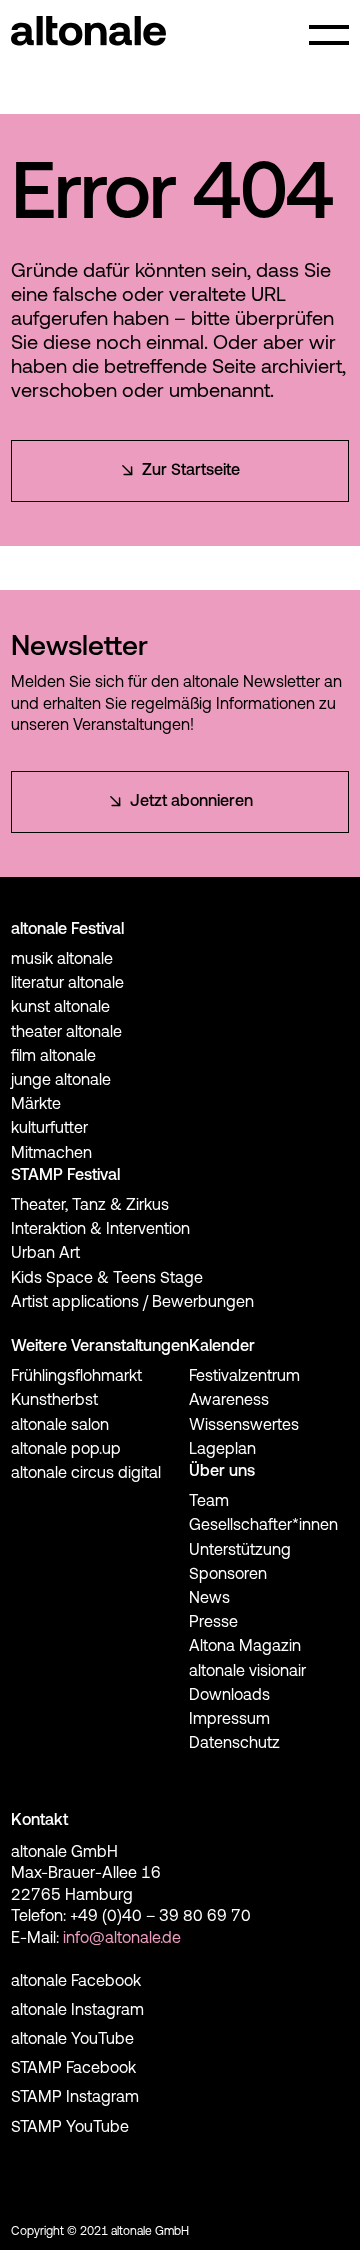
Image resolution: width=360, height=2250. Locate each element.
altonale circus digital (86, 1474)
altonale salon (60, 1426)
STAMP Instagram (75, 2098)
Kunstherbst (54, 1401)
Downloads (229, 1696)
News (209, 1599)
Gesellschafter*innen (263, 1526)
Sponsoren (228, 1575)
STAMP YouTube (70, 2128)
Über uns (222, 1472)
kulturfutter (49, 1129)
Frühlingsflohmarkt (76, 1377)
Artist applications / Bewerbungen (132, 1303)
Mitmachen (51, 1154)
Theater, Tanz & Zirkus (90, 1206)
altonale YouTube (72, 2040)
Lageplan (222, 1450)
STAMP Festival (65, 1176)
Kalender (222, 1347)
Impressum (229, 1720)
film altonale (53, 1057)
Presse (213, 1623)
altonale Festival (67, 930)
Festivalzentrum (244, 1377)
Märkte (36, 1105)
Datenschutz (234, 1744)
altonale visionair (247, 1672)
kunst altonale (60, 1008)
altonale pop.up (66, 1450)
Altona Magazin (245, 1647)
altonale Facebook (76, 1982)
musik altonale (62, 960)
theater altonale (66, 1033)
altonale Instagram (77, 2011)
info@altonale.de (122, 1939)
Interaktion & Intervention (100, 1230)
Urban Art (45, 1254)
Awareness (229, 1401)
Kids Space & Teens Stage (107, 1279)
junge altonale (61, 1081)
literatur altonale (67, 984)
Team (209, 1502)
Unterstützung (240, 1551)
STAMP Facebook (73, 2069)
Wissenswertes (244, 1426)
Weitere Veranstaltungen (100, 1347)
